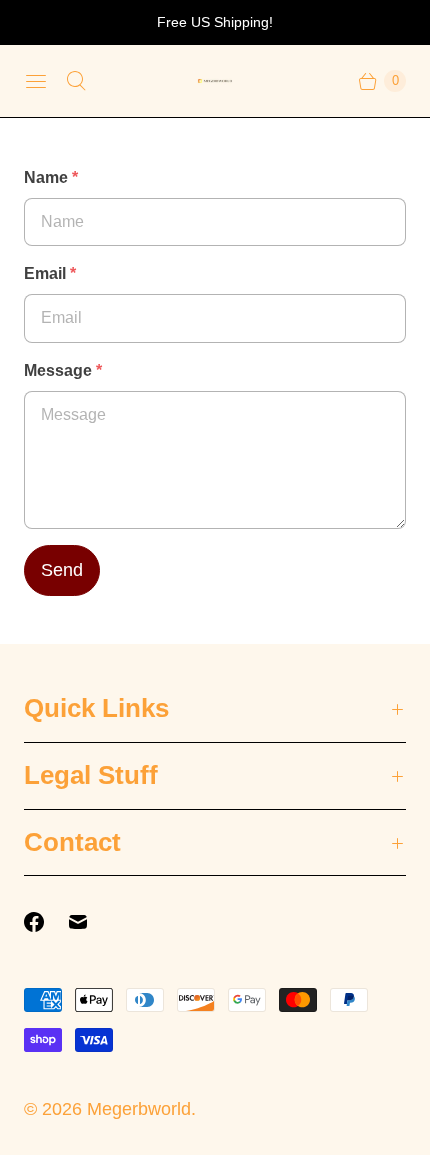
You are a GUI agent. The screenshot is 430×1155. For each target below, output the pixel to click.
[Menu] (36, 81)
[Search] (76, 81)
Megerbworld (139, 1109)
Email (50, 273)
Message (63, 370)
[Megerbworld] (215, 81)
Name (51, 177)
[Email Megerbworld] (90, 922)
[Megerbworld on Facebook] (46, 922)
